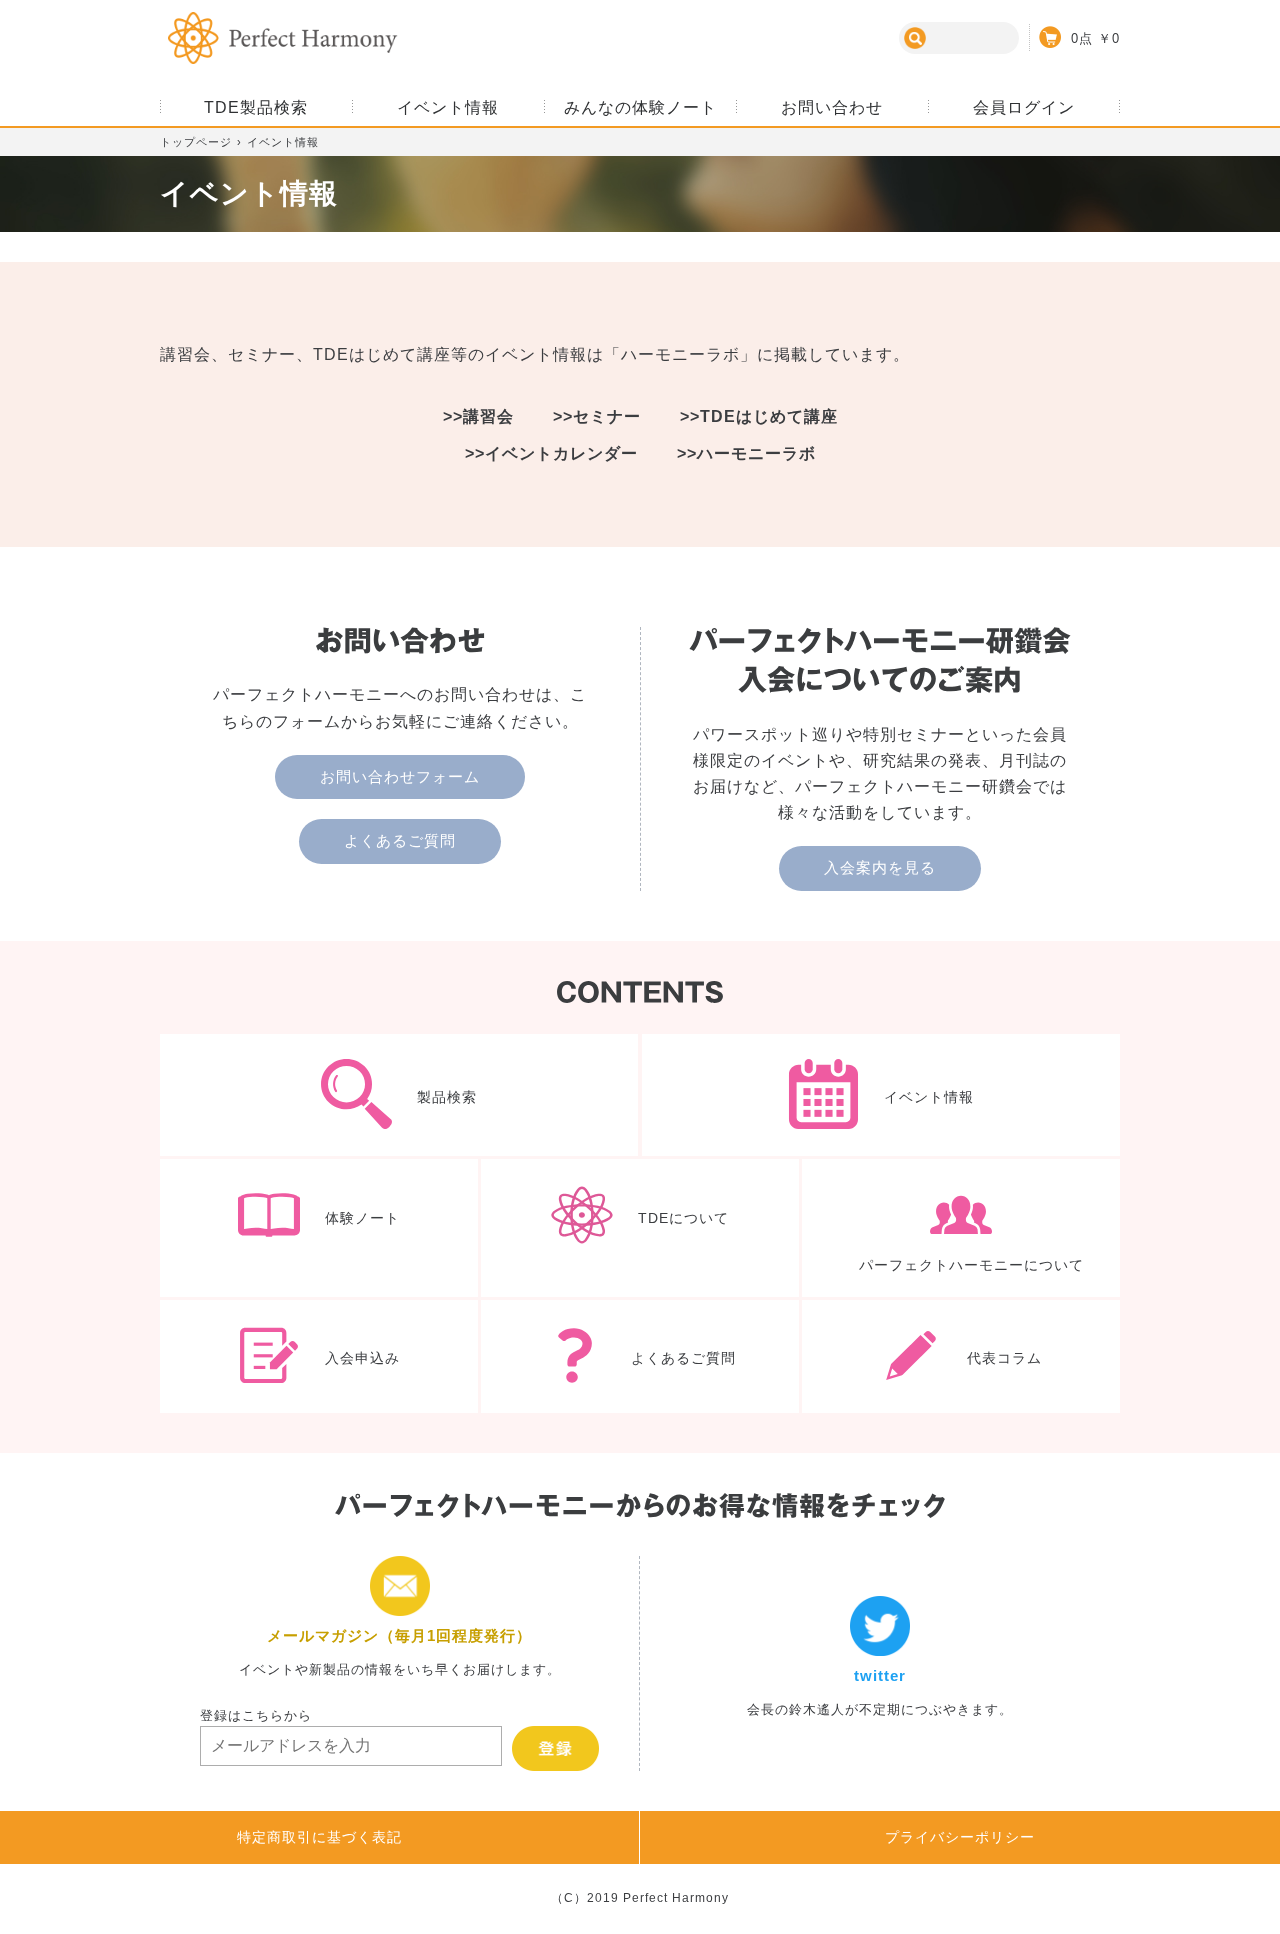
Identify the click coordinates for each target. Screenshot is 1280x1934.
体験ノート (319, 1227)
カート (1074, 37)
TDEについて (640, 1227)
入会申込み (319, 1357)
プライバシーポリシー (960, 1837)
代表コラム (961, 1357)
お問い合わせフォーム (400, 776)
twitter (880, 1663)
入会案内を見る (880, 867)
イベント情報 (881, 1095)
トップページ (196, 142)
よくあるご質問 (400, 840)
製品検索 (399, 1095)
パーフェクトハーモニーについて (961, 1227)
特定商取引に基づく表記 (319, 1837)
